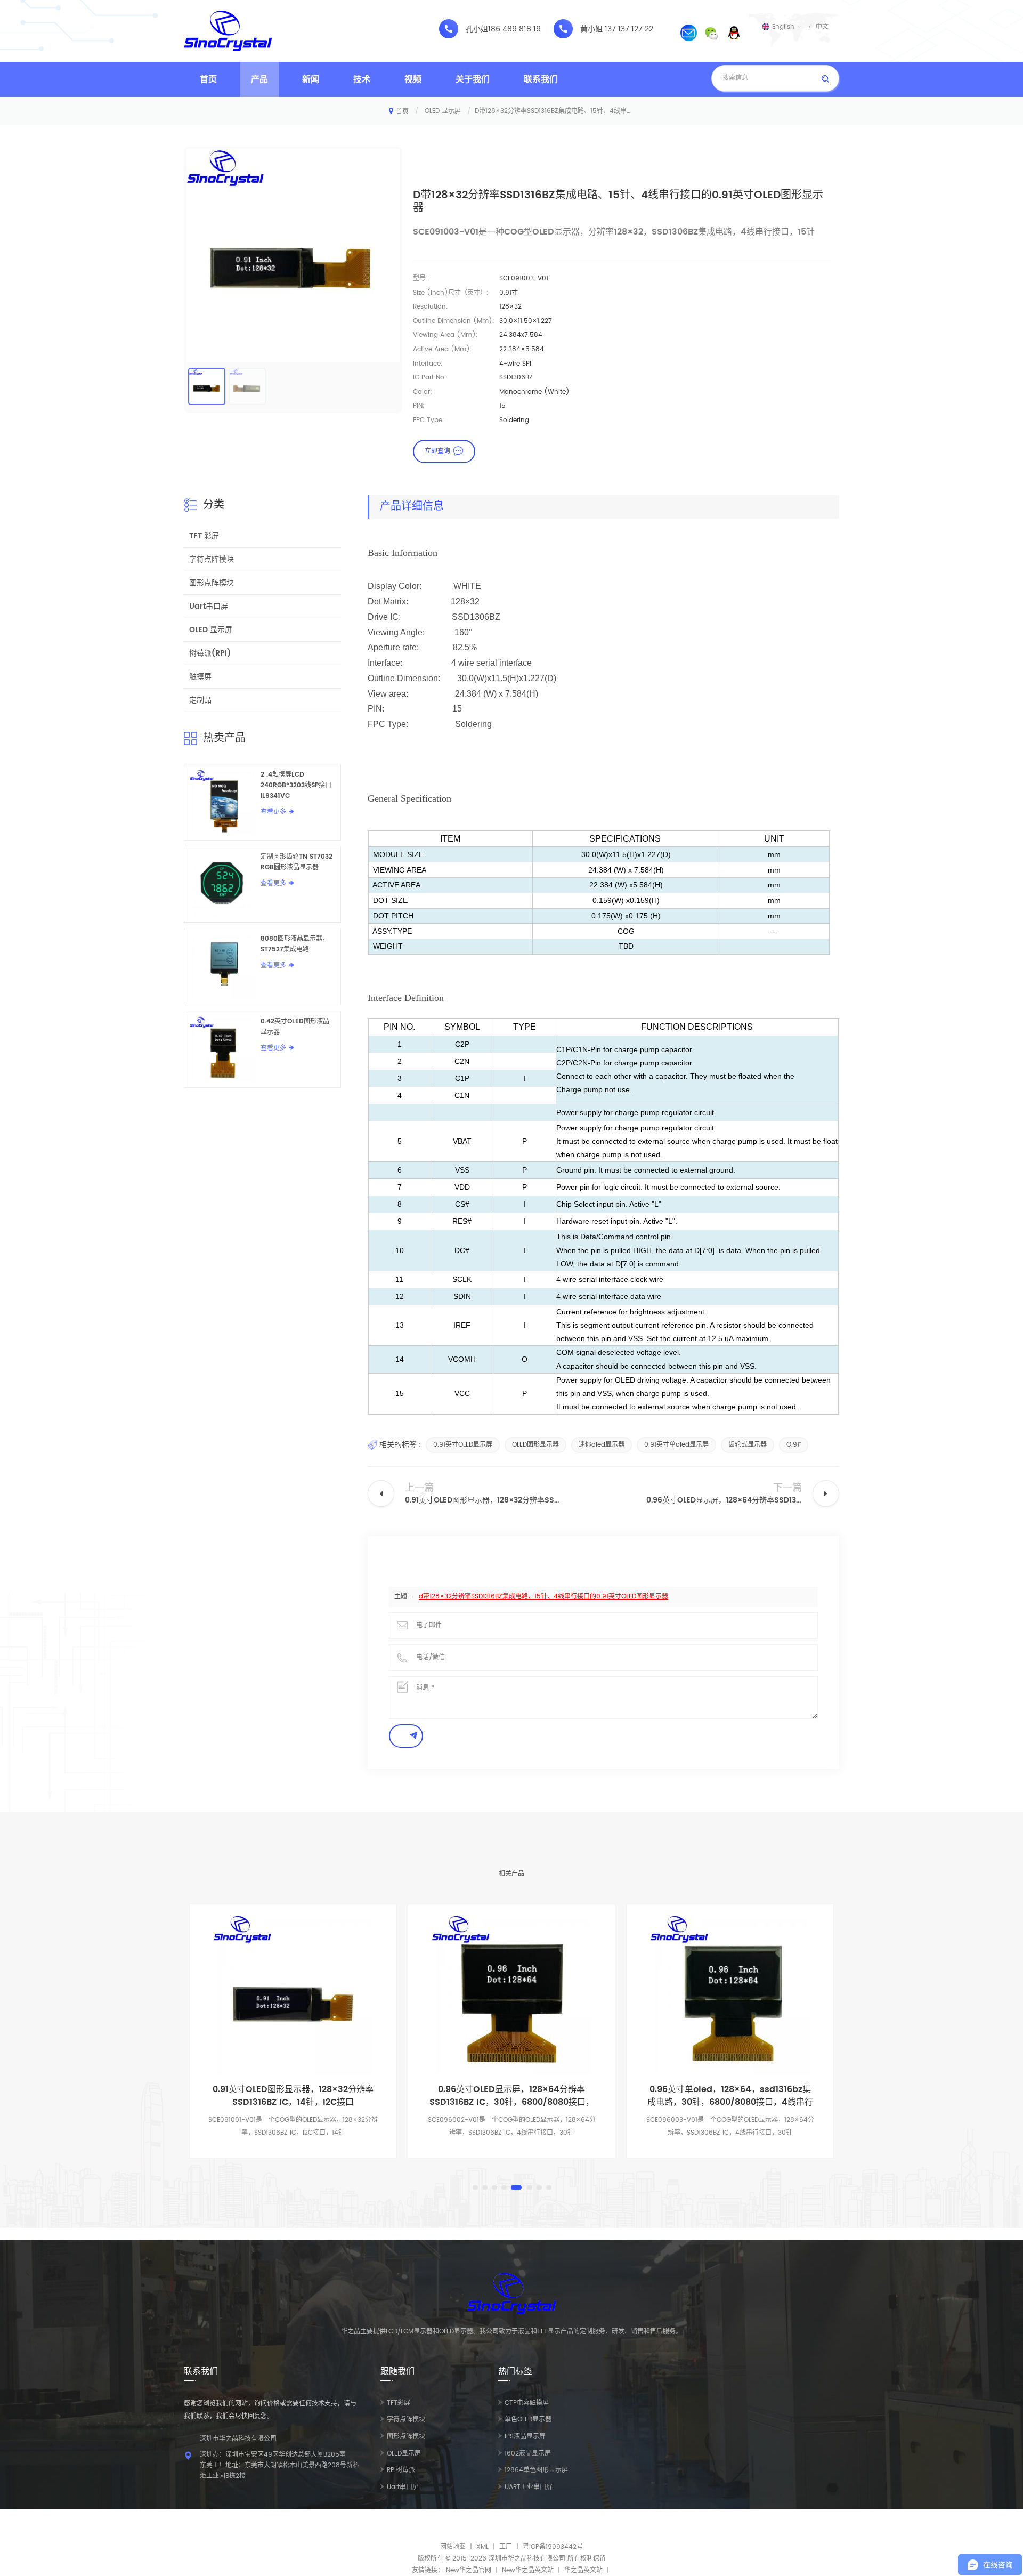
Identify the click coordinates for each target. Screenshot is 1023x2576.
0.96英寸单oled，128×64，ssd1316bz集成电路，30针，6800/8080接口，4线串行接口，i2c (730, 2096)
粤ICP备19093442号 (553, 2547)
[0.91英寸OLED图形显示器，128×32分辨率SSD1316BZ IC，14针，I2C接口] (293, 1995)
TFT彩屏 (399, 2403)
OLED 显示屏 (443, 111)
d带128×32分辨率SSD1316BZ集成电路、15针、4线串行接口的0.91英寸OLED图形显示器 (543, 1597)
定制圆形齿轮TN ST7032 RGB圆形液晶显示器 (297, 862)
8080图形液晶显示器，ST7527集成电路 (295, 944)
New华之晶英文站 (528, 2570)
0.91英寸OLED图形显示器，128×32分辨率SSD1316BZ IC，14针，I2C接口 (293, 2096)
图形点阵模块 (212, 583)
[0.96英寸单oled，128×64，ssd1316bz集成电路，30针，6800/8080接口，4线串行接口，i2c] (730, 1995)
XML (482, 2547)
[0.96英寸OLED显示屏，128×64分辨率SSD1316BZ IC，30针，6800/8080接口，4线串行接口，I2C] (511, 1995)
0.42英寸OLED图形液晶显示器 (295, 1027)
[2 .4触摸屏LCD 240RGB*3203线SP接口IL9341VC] (222, 802)
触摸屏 (200, 677)
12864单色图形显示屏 (536, 2470)
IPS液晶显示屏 (525, 2437)
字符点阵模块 (212, 559)
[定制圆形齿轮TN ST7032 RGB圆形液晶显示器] (222, 884)
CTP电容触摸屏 (527, 2403)
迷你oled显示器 (602, 1445)
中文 (822, 27)
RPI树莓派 (401, 2470)
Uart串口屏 (209, 606)
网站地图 (453, 2547)
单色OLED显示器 (528, 2420)
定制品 (200, 700)
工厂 (506, 2547)
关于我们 (473, 79)
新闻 (311, 79)
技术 (362, 79)
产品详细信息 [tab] (412, 507)
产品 (259, 79)
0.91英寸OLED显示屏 (463, 1445)
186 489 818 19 (514, 29)
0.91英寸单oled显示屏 (676, 1445)
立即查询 (437, 451)
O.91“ (794, 1445)
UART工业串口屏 (529, 2487)
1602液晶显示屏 (528, 2454)
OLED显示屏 (404, 2454)
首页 (208, 79)
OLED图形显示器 (535, 1445)
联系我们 (541, 79)
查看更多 (273, 812)
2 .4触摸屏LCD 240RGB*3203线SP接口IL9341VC (296, 785)
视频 (413, 79)
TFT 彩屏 (204, 536)
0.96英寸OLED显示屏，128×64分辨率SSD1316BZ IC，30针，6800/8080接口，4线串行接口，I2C (512, 2096)
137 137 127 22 (629, 29)
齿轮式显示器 (748, 1445)
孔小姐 (477, 29)
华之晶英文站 (583, 2570)
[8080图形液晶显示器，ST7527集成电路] (222, 967)
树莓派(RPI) (210, 653)
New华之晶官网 (469, 2570)
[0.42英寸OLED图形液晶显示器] (222, 1049)
